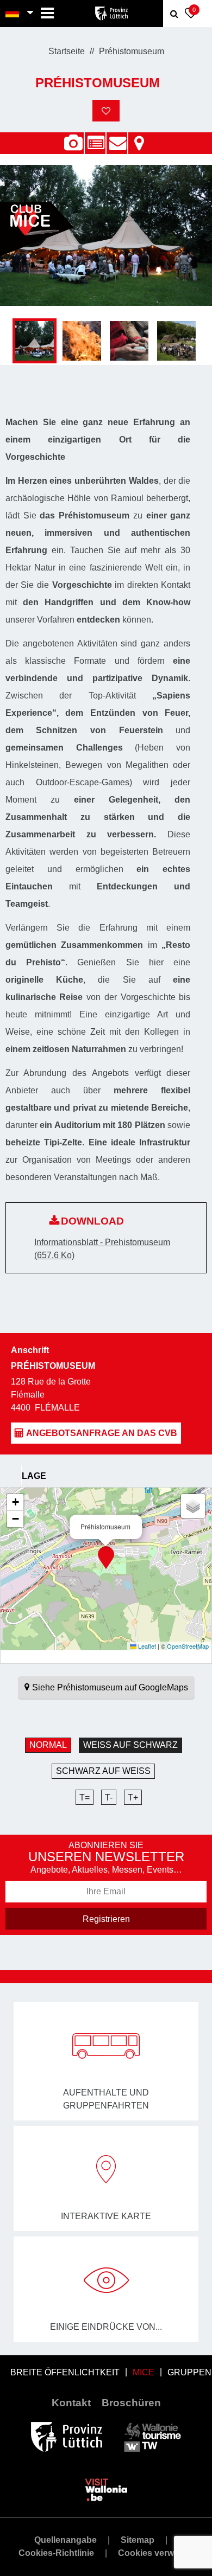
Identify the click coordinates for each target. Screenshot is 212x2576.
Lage (139, 137)
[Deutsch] (13, 14)
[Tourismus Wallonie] (152, 2436)
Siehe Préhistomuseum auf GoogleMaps (110, 1687)
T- (109, 1798)
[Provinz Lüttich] (67, 2436)
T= (85, 1798)
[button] (106, 1558)
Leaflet (146, 1646)
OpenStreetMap (188, 1646)
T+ (133, 1798)
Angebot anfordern (117, 137)
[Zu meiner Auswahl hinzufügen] (106, 111)
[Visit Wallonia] (106, 2489)
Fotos (73, 143)
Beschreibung (95, 137)
